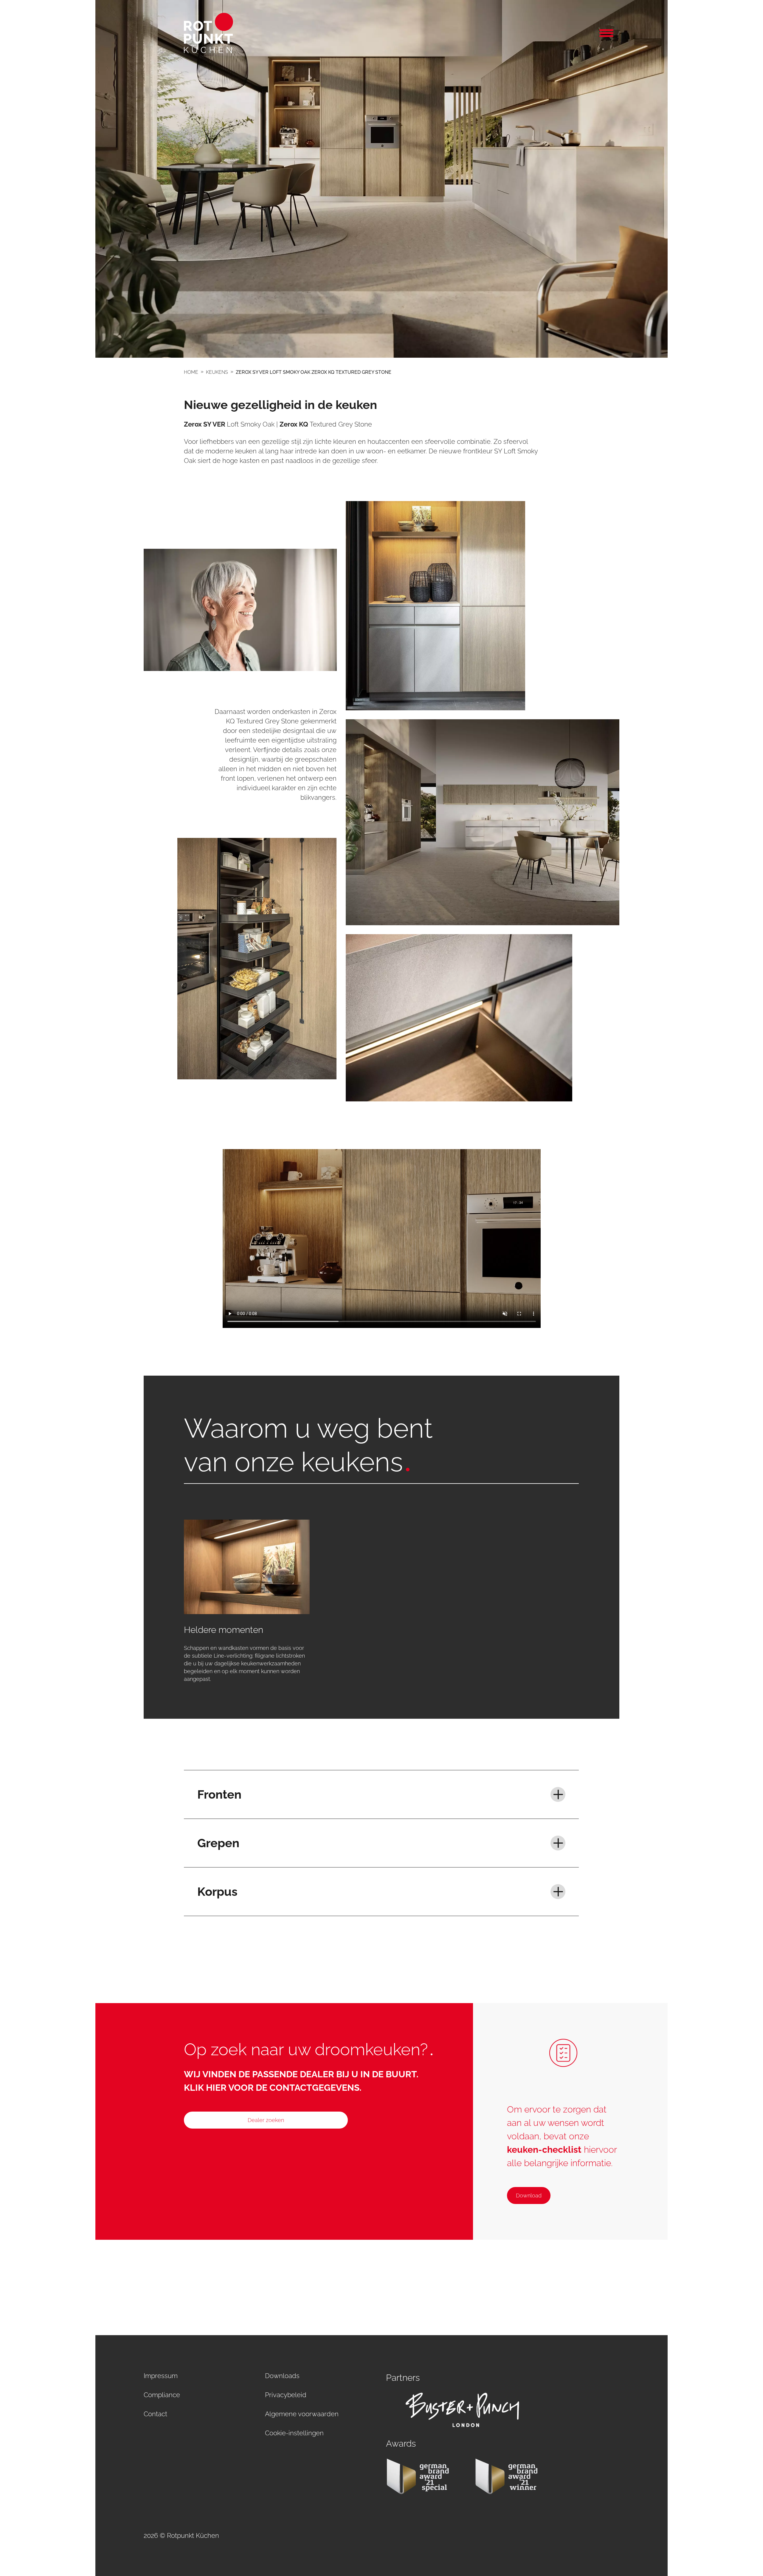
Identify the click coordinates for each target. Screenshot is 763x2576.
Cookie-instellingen (294, 2433)
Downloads (282, 2376)
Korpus (217, 1891)
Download (529, 2196)
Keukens (217, 372)
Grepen (218, 1843)
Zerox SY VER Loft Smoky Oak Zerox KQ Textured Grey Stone (314, 372)
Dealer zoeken (266, 2120)
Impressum (161, 2376)
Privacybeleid (286, 2395)
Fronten (219, 1794)
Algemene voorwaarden (302, 2414)
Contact (155, 2414)
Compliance (162, 2395)
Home (191, 372)
